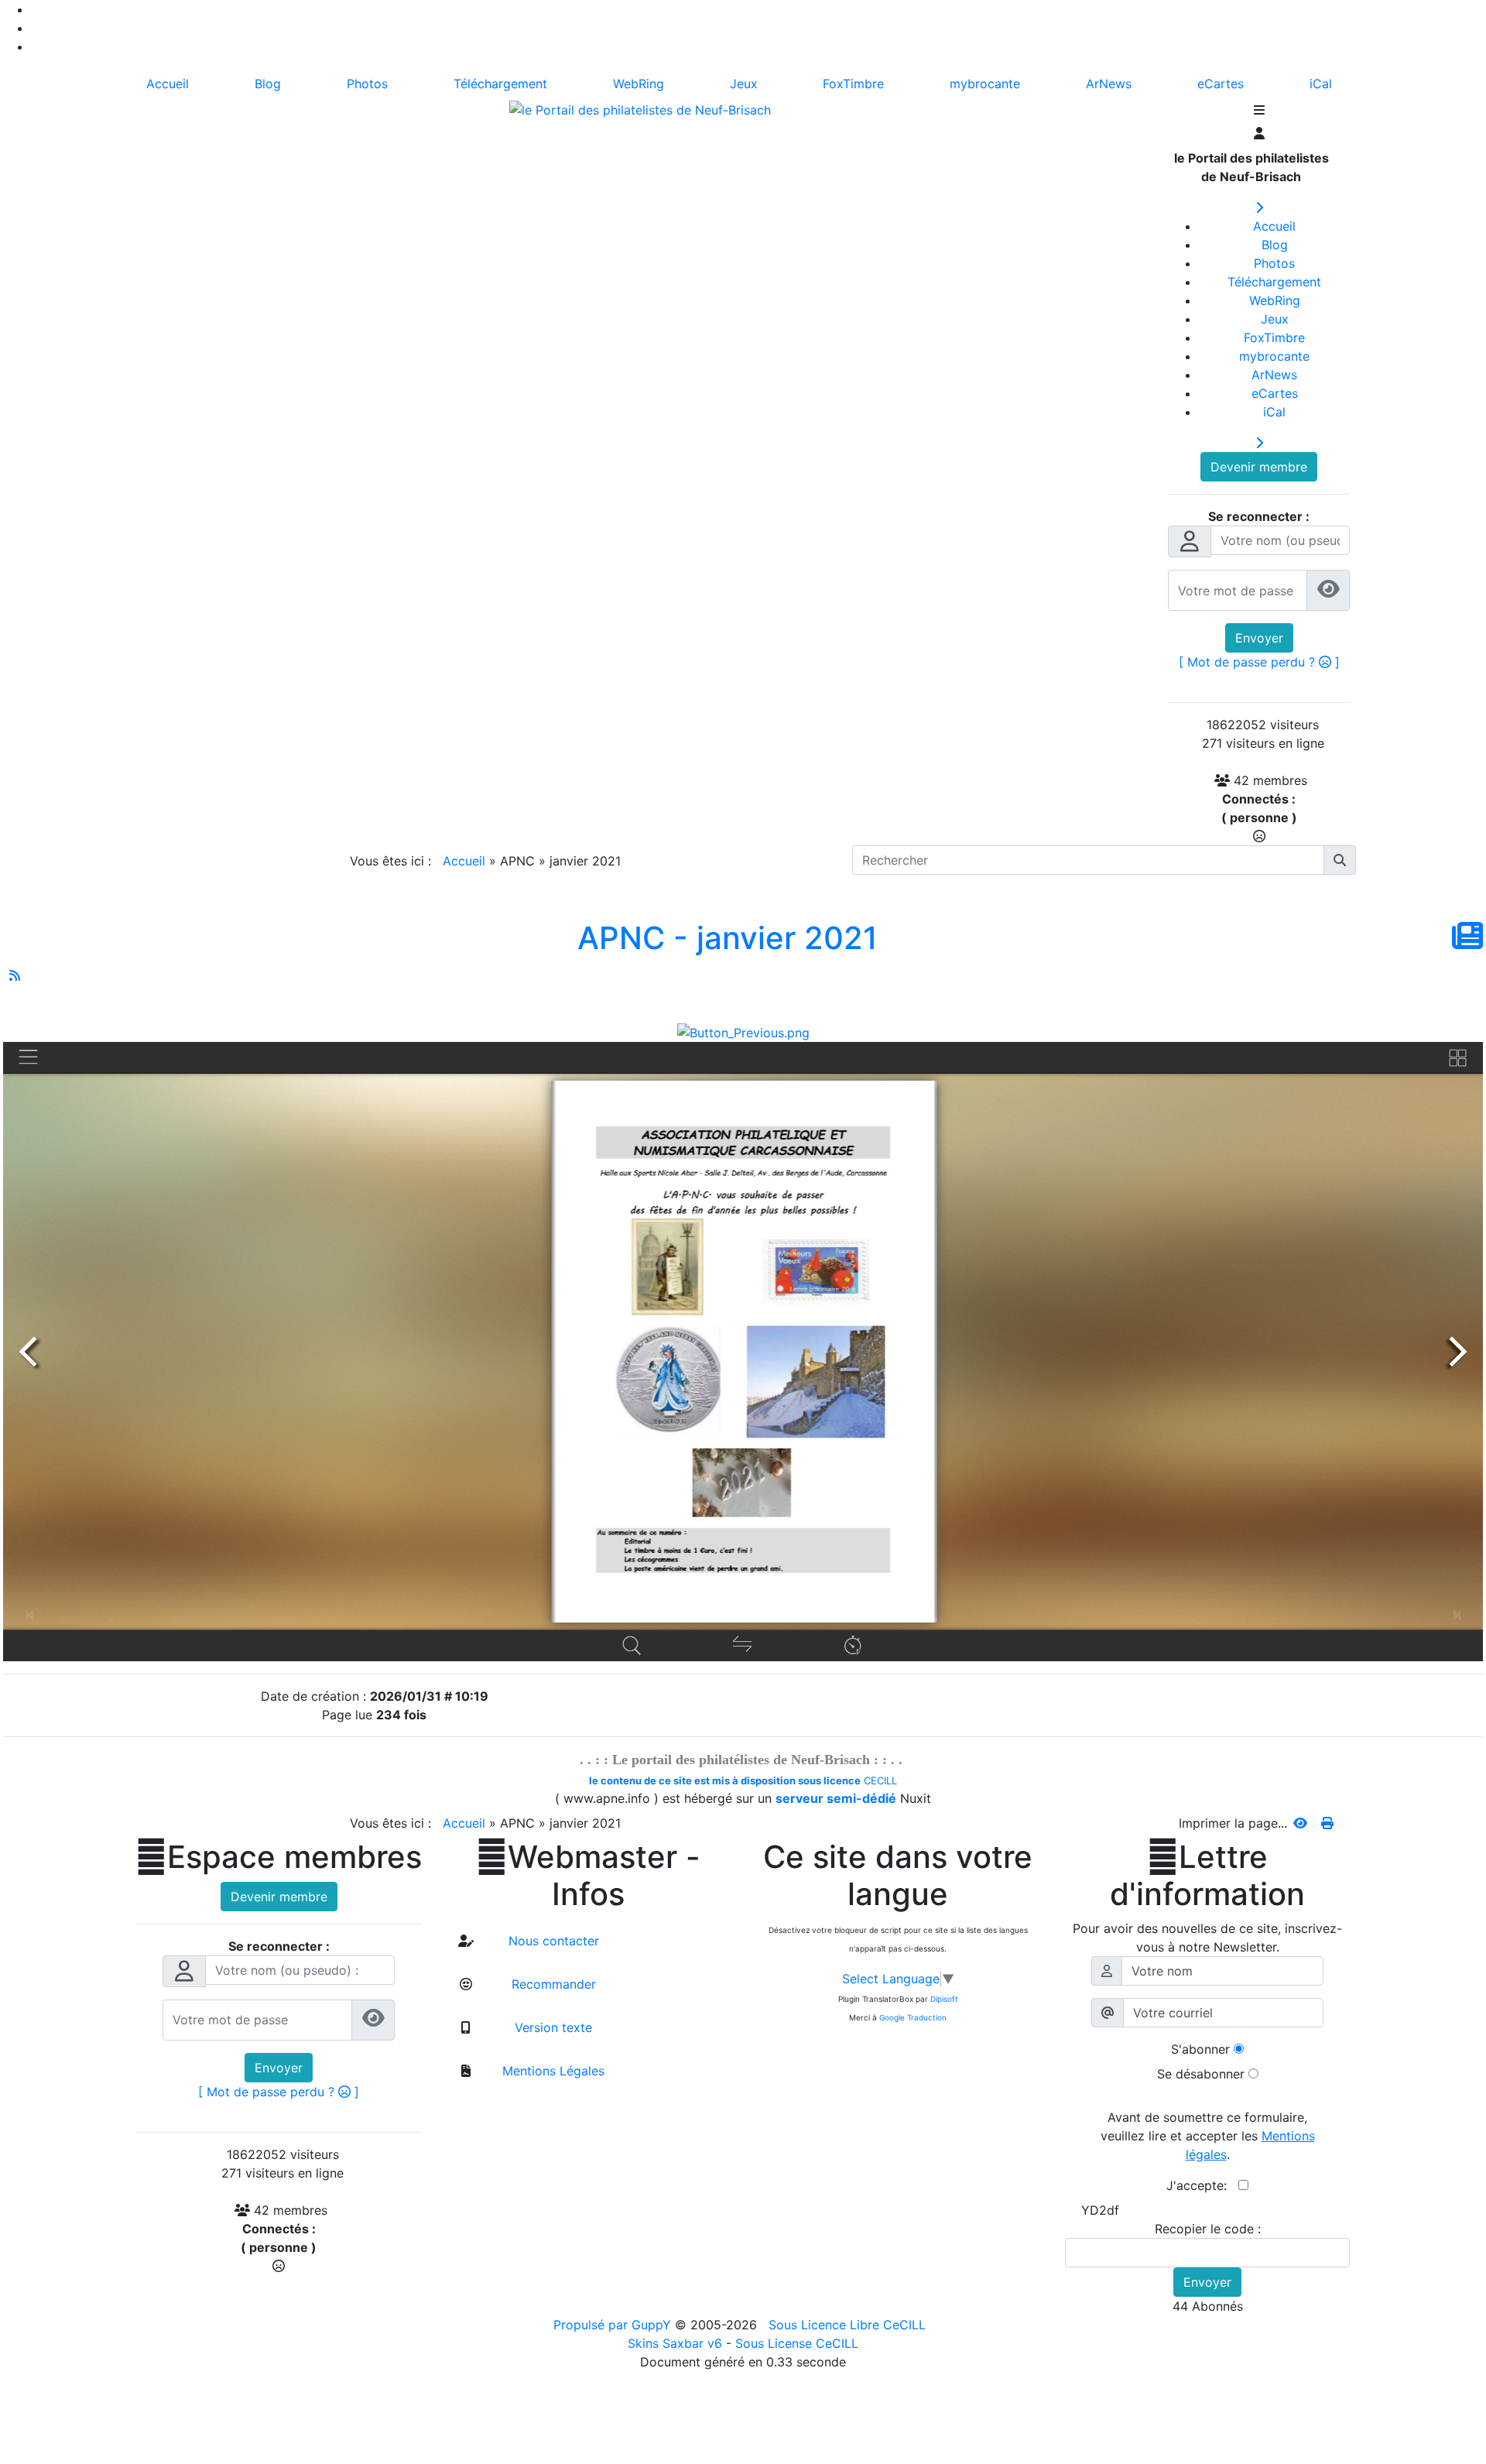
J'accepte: (1202, 2185)
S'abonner (1200, 2049)
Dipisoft (944, 1999)
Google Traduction (913, 2017)
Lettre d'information (1207, 1876)
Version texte (551, 2027)
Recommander (552, 1984)
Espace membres (279, 1857)
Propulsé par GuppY (614, 2325)
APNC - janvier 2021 (728, 938)
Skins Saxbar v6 (675, 2343)
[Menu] (1259, 111)
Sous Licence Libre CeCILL (849, 2325)
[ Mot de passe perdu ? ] (1259, 662)
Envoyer (1259, 638)
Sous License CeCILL (797, 2343)
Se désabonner (1201, 2074)
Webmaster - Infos (588, 1876)
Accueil (464, 861)
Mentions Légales (551, 2071)
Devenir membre (1259, 467)
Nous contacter (552, 1941)
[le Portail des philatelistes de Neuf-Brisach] (640, 108)
